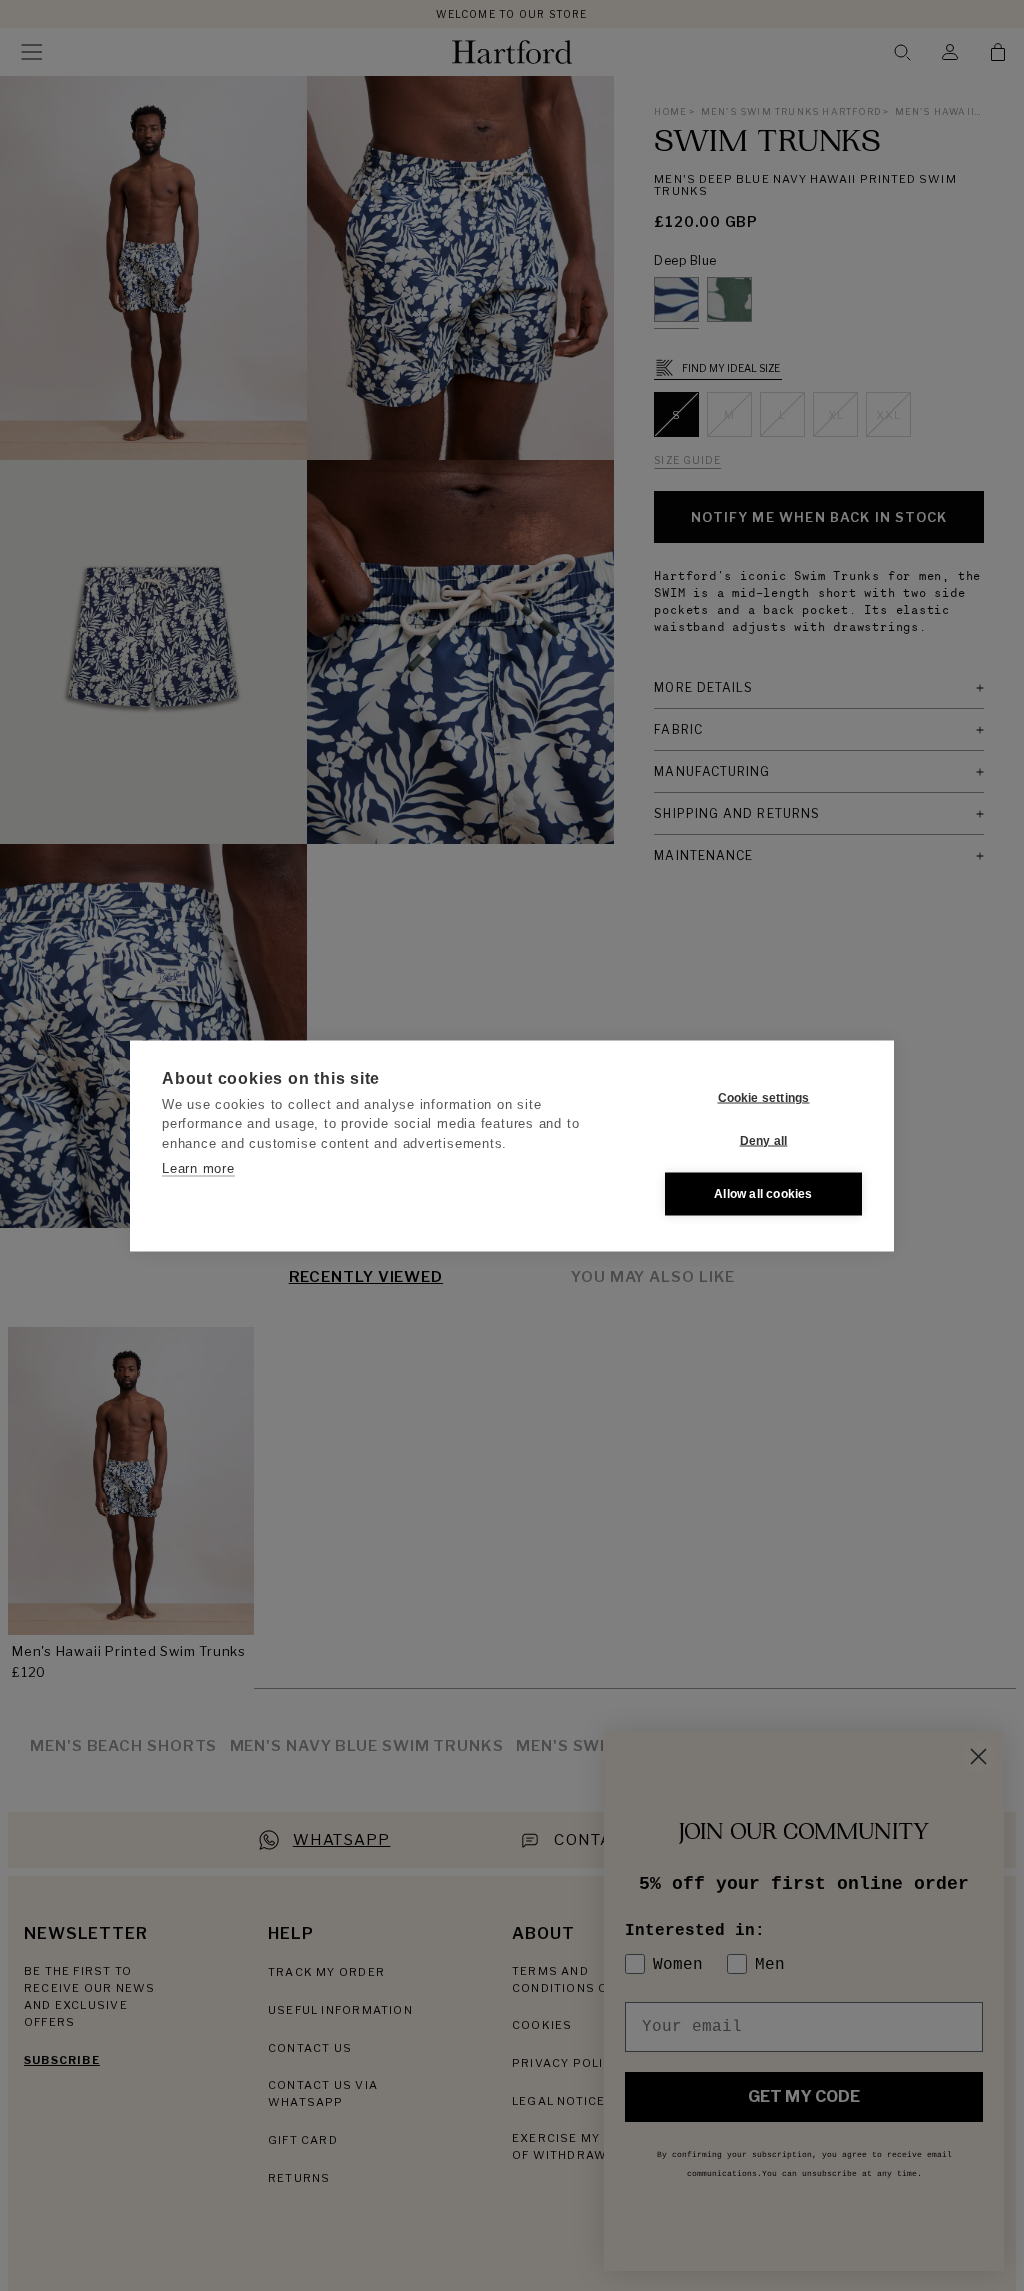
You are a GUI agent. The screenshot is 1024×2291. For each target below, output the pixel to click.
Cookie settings (764, 1098)
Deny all (764, 1141)
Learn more (198, 1168)
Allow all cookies (763, 1194)
